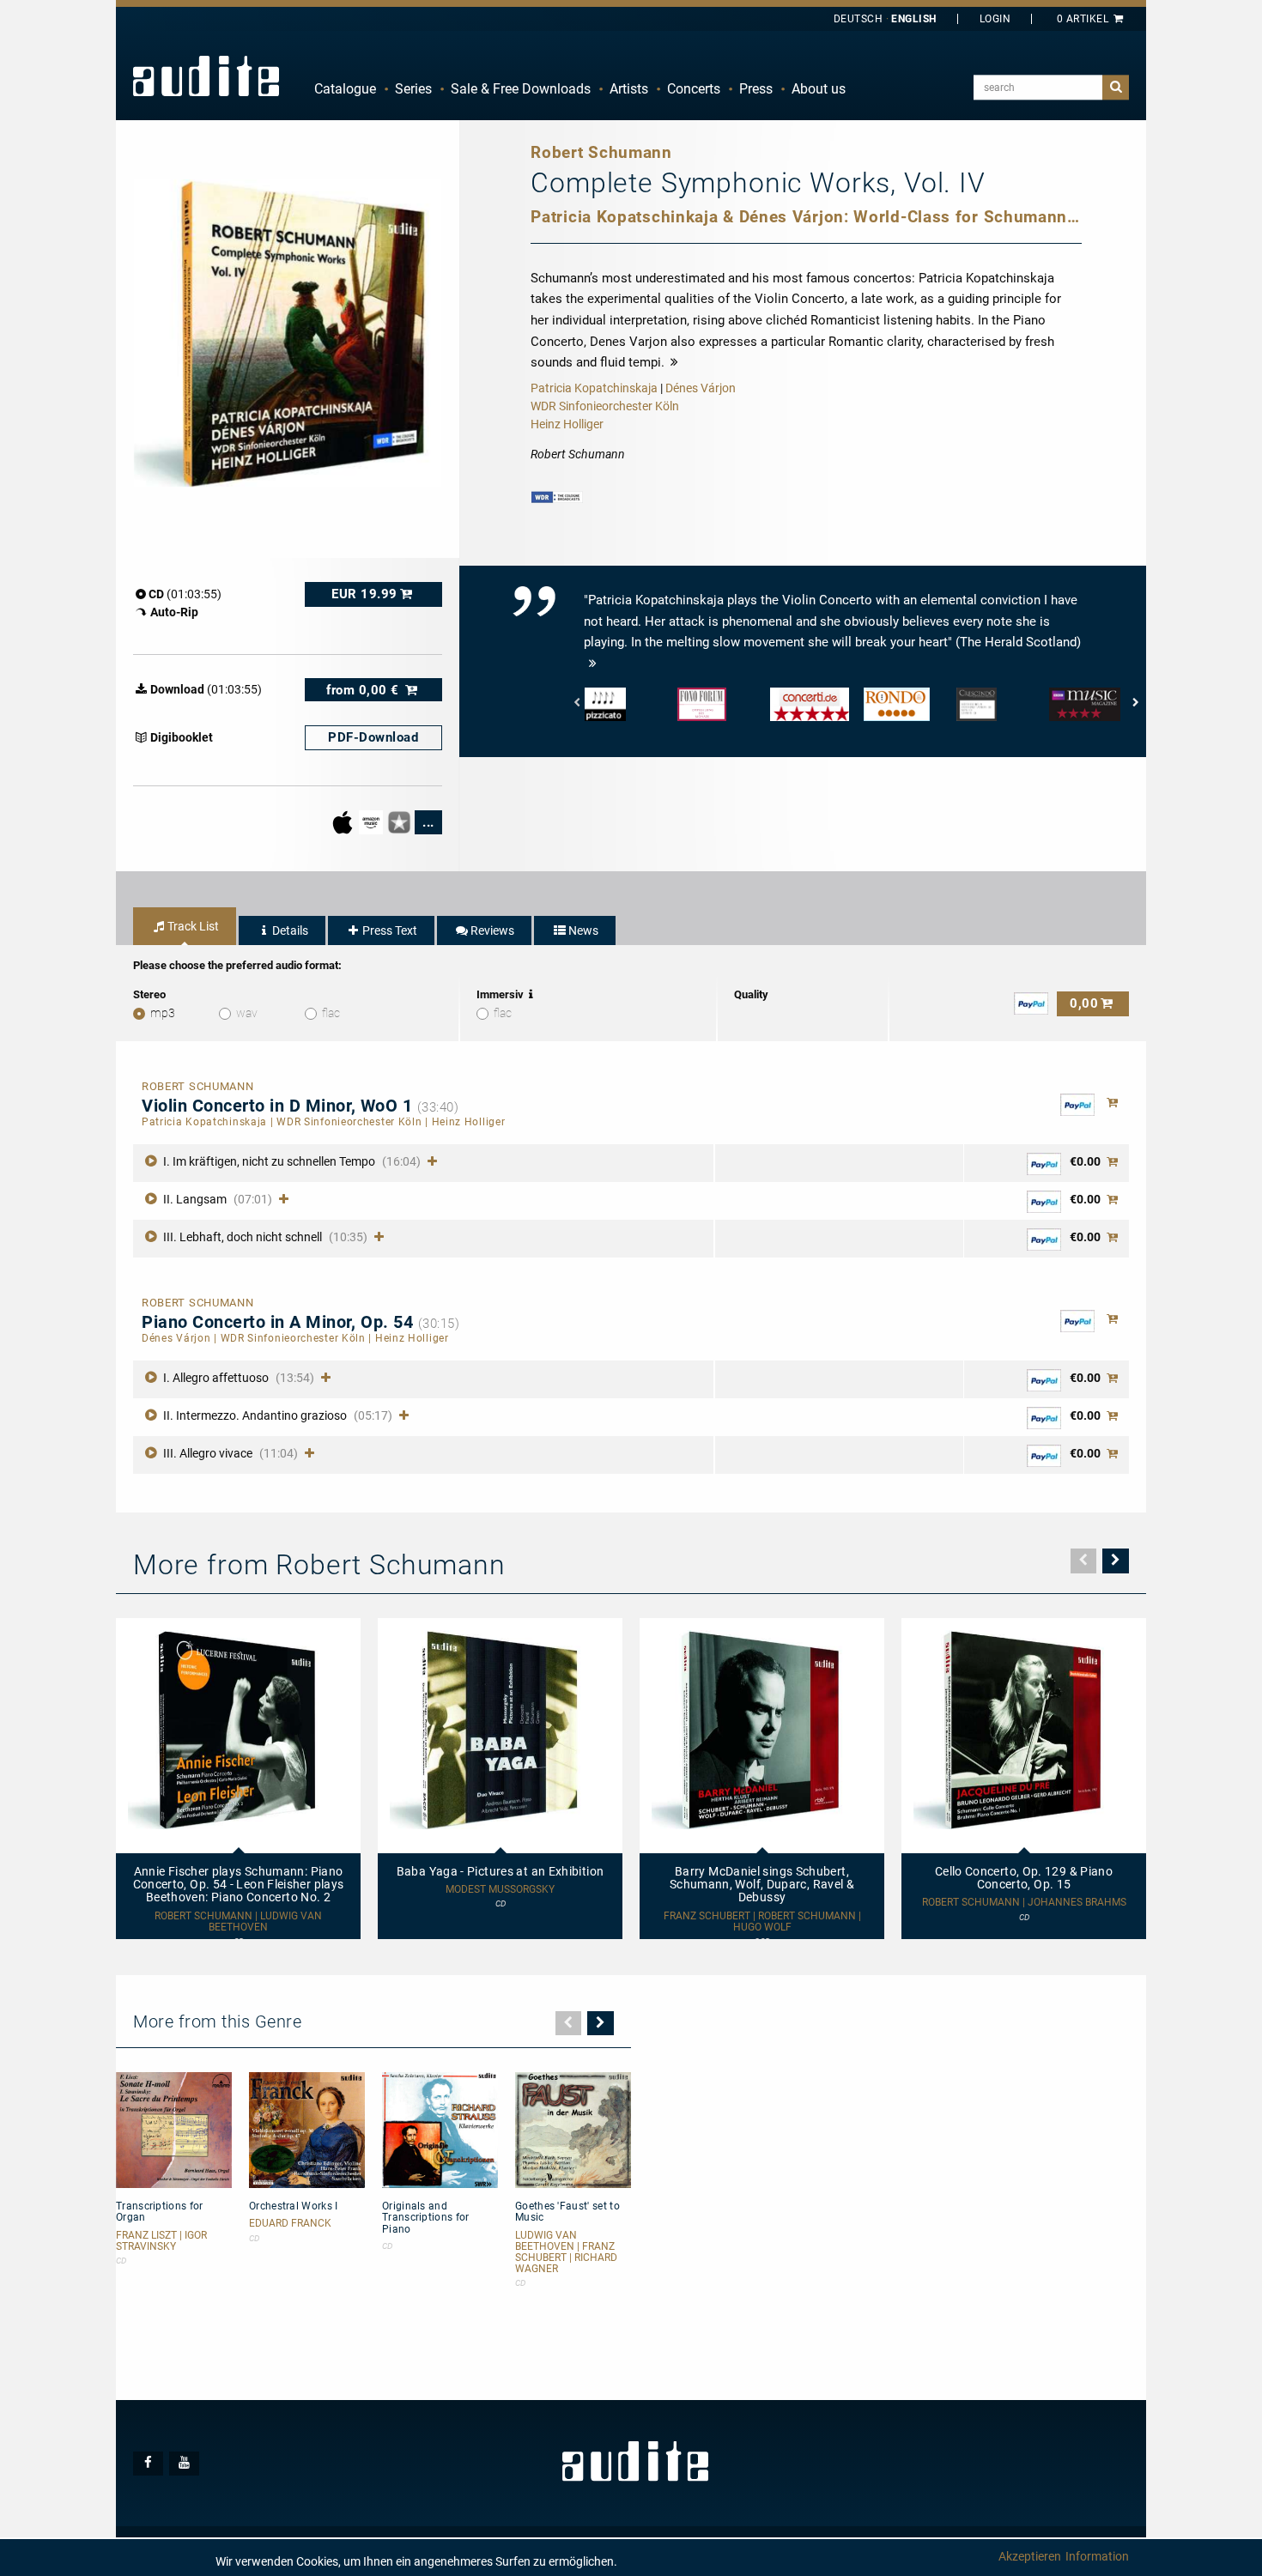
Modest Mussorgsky (500, 1890)
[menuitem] (345, 89)
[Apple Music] (344, 821)
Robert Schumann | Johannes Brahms (1024, 1903)
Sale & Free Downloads (521, 89)
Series (413, 89)
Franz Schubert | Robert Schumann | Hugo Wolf (762, 1922)
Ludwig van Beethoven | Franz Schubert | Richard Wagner (566, 2253)
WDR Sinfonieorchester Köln (605, 406)
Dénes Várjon (701, 388)
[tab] (185, 926)
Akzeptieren (1030, 2556)
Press (756, 89)
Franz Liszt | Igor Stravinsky (161, 2241)
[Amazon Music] (372, 821)
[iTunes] (400, 821)
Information (1097, 2556)
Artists (629, 89)
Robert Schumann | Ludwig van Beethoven (238, 1922)
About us (819, 89)
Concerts (694, 89)
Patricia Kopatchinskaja (594, 388)
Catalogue (345, 89)
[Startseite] (206, 76)
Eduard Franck (290, 2224)
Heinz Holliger (567, 424)
